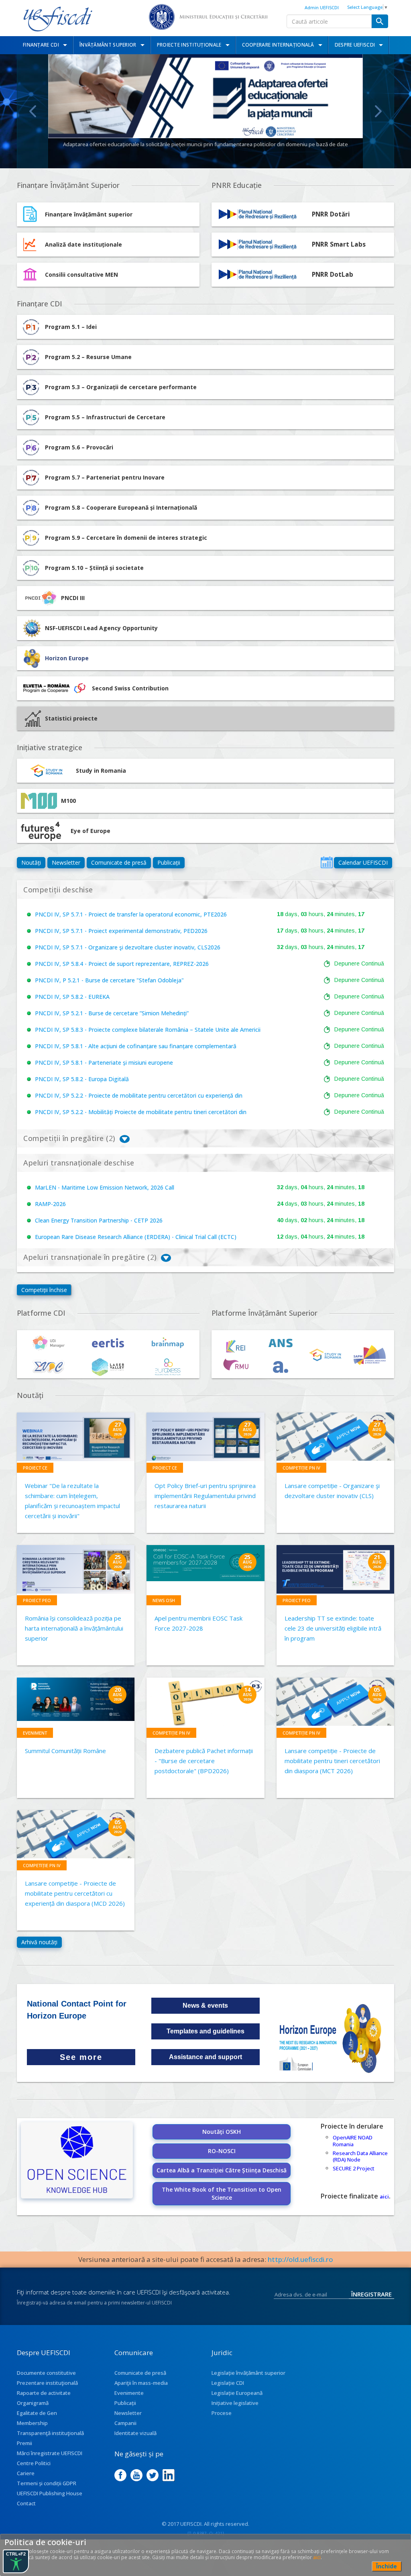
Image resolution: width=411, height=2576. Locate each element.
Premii (24, 2443)
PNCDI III (73, 598)
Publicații (169, 862)
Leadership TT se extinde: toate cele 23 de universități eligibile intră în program (333, 1628)
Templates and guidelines (205, 2031)
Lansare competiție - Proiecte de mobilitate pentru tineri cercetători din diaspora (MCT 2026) (332, 1761)
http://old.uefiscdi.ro (300, 2259)
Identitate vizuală (135, 2433)
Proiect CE (35, 1468)
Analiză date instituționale (83, 244)
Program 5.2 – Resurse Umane (88, 357)
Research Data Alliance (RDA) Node (360, 2157)
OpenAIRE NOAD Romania (353, 2141)
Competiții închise (44, 1290)
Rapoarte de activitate (44, 2393)
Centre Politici (34, 2463)
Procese (222, 2413)
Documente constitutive (46, 2373)
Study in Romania (101, 771)
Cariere (26, 2473)
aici (384, 2196)
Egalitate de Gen (37, 2413)
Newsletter (66, 862)
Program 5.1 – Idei (71, 327)
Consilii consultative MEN (81, 275)
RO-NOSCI (222, 2151)
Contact (26, 2503)
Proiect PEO (37, 1600)
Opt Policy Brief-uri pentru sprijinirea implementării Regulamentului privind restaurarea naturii (205, 1496)
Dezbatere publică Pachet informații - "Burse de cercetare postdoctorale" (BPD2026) (204, 1761)
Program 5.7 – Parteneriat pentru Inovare (105, 477)
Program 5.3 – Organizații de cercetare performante (121, 387)
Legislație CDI (228, 2383)
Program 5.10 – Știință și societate (94, 568)
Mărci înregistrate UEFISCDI (50, 2453)
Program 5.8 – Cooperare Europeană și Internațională (121, 507)
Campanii (125, 2423)
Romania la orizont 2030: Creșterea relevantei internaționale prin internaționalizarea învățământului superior (205, 144)
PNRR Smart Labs (339, 244)
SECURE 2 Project (354, 2168)
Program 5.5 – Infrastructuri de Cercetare (105, 417)
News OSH (164, 1600)
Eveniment (35, 1733)
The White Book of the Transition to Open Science (222, 2193)
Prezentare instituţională (47, 2383)
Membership (32, 2423)
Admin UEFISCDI (322, 7)
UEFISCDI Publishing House (50, 2493)
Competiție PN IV (301, 1468)
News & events (205, 2005)
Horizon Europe (67, 658)
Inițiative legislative (235, 2403)
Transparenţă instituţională (50, 2433)
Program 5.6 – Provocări (79, 447)
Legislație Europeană (237, 2393)
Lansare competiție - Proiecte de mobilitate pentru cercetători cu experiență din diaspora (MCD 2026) (75, 1893)
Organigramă (33, 2403)
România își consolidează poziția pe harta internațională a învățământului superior (74, 1628)
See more (81, 2057)
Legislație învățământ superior (248, 2373)
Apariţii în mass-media (141, 2383)
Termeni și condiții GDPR (47, 2483)
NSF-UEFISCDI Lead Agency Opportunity (101, 628)
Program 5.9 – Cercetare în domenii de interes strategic (126, 538)
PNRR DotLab (333, 275)
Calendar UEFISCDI (363, 862)
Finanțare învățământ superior (89, 214)
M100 (68, 801)
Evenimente (129, 2393)
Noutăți (31, 862)
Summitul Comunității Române (65, 1751)
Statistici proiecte (71, 718)
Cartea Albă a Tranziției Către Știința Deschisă (222, 2170)
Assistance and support (205, 2057)
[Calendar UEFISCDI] (327, 862)
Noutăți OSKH (222, 2132)
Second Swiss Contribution (130, 688)
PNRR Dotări (331, 214)
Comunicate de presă (119, 862)
